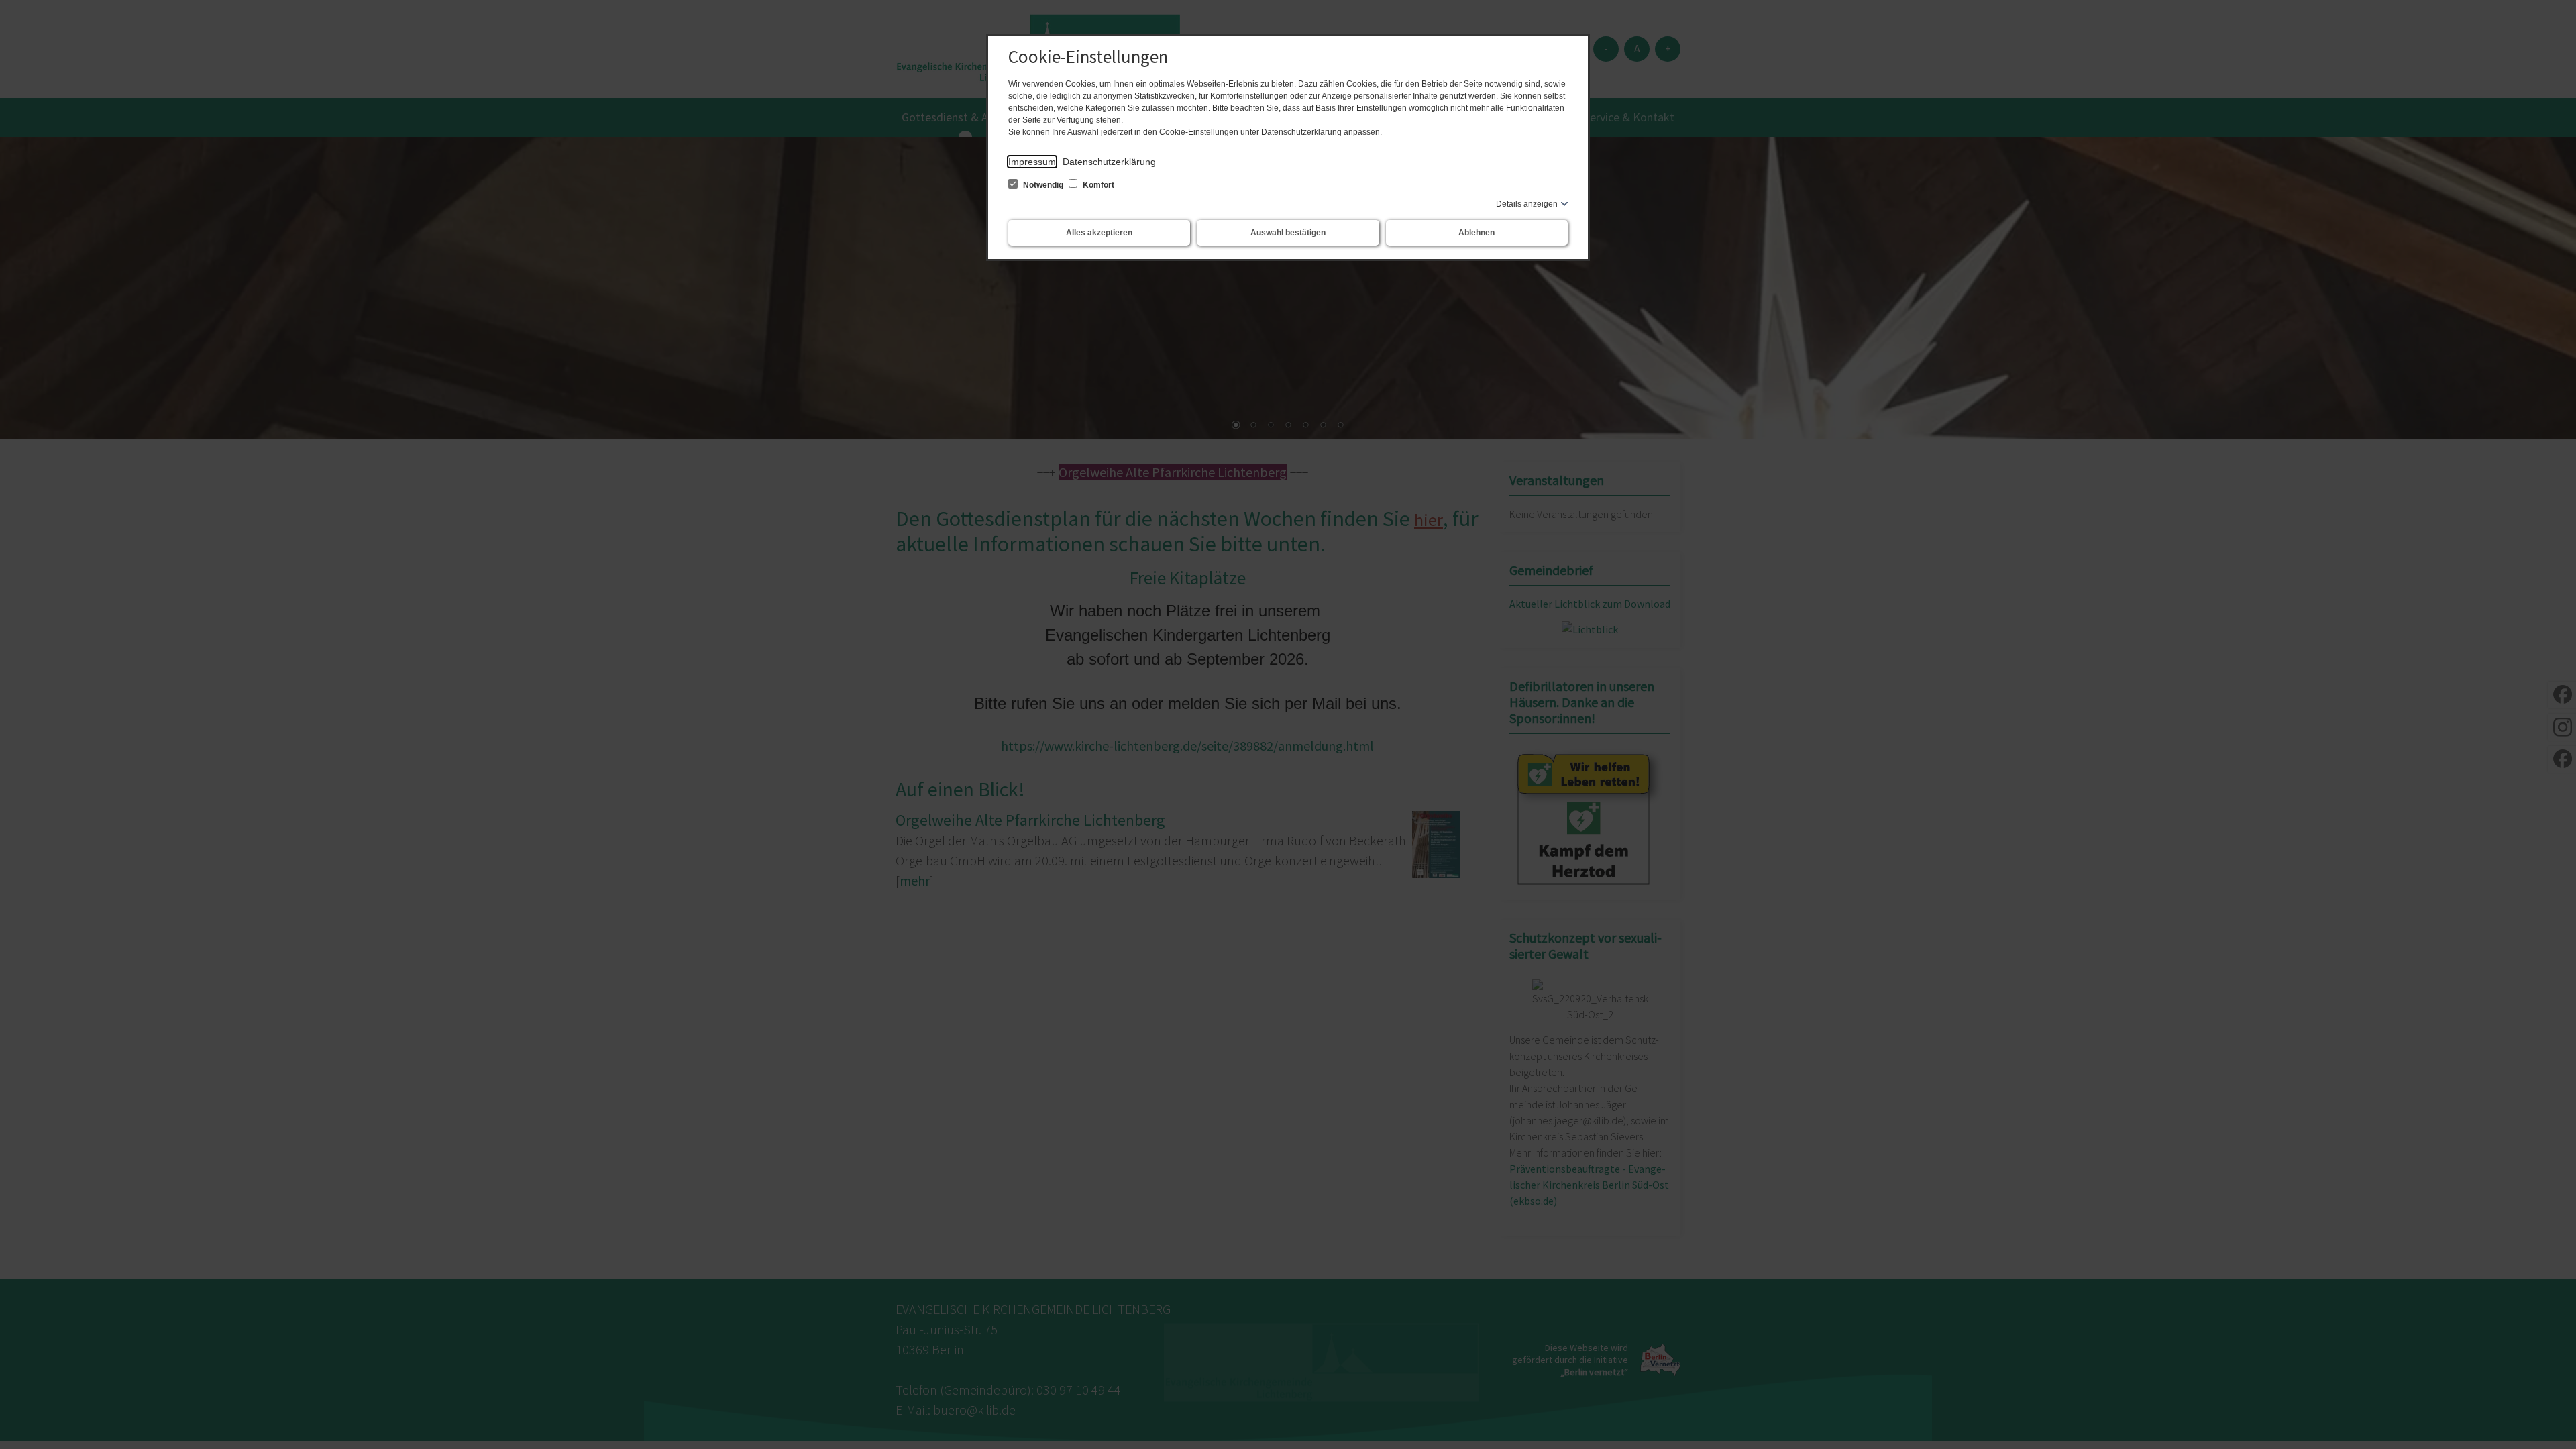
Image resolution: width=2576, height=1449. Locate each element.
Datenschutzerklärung (1109, 162)
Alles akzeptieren (1099, 233)
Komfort (1097, 185)
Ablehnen (1477, 233)
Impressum (1032, 162)
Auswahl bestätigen (1288, 233)
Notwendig (1043, 185)
